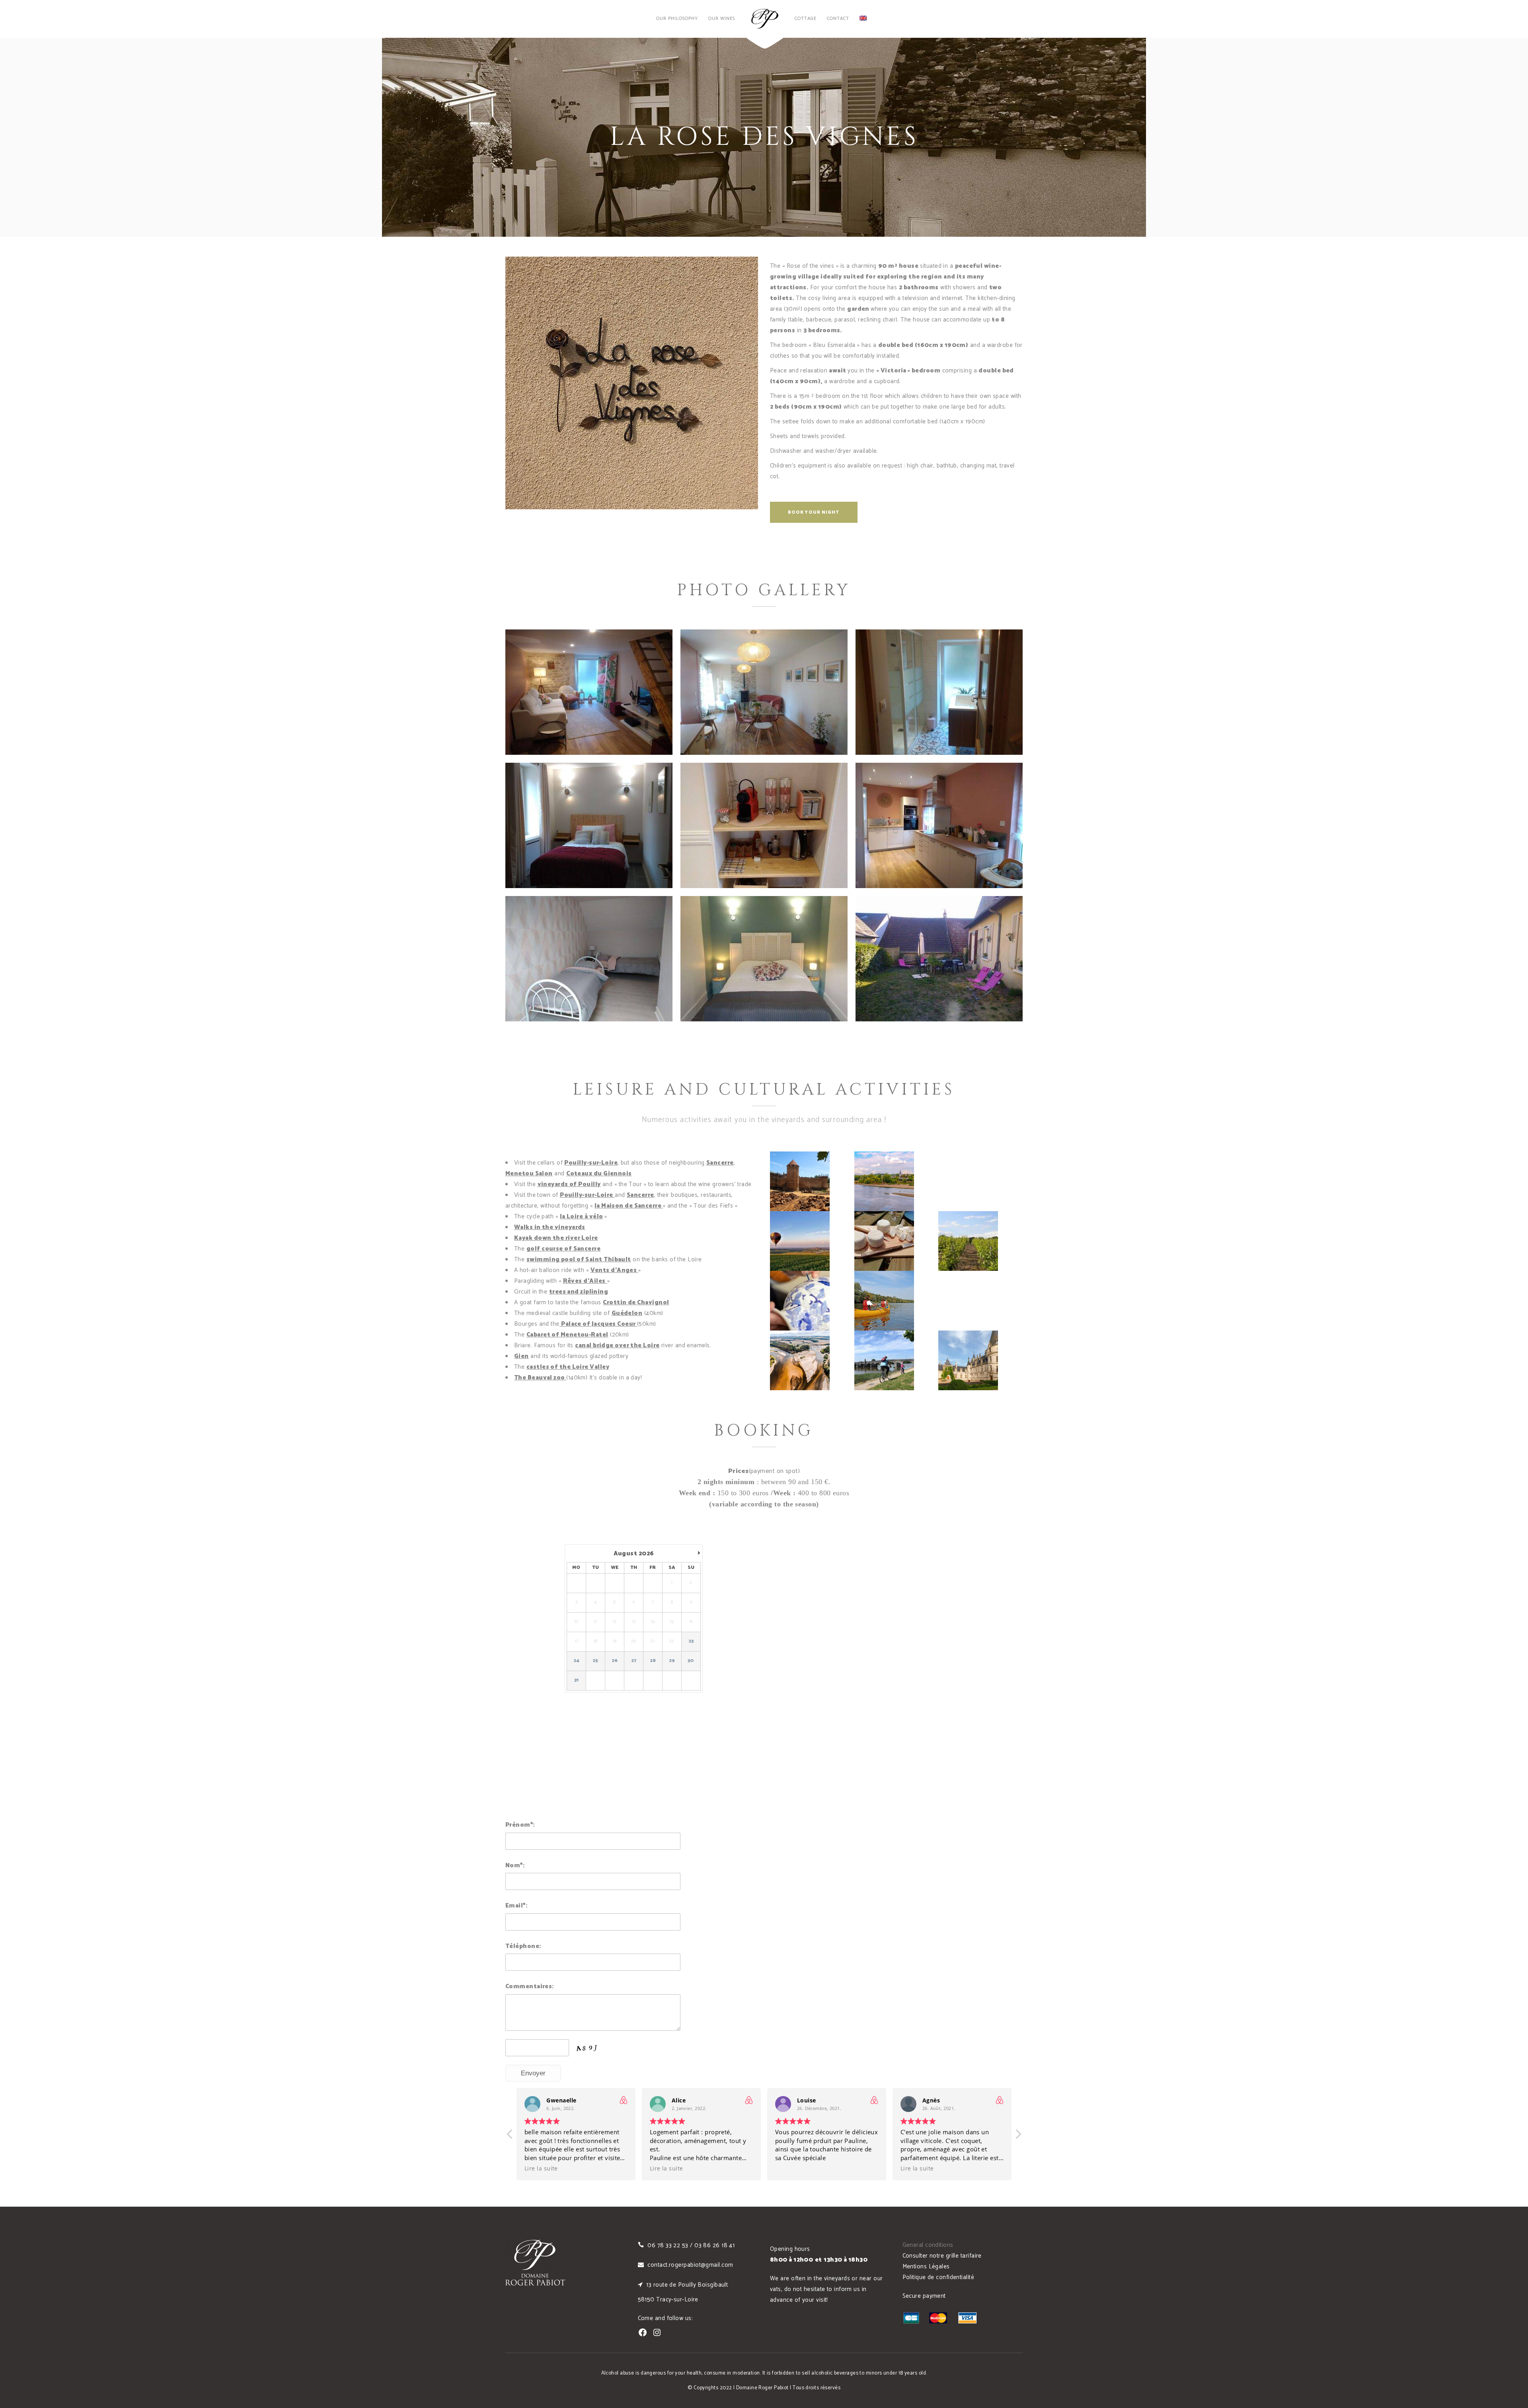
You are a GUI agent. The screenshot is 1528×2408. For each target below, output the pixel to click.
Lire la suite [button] (541, 2168)
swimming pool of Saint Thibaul (577, 1260)
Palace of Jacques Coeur (598, 1324)
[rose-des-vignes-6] (589, 959)
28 (653, 1661)
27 (634, 1661)
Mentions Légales (926, 2267)
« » (584, 1281)
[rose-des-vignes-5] (764, 825)
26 (615, 1661)
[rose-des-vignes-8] (764, 692)
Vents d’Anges (614, 1270)
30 (691, 1661)
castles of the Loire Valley (568, 1367)
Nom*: (515, 1865)
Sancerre (720, 1163)
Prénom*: (520, 1825)
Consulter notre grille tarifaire (942, 2256)
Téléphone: (523, 1946)
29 (672, 1661)
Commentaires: (530, 1986)
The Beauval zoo (540, 1378)
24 (577, 1661)
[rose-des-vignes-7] (939, 692)
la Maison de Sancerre (628, 1206)
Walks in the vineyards (550, 1227)
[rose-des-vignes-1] (764, 959)
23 (691, 1641)
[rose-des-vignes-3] (589, 825)
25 (595, 1661)
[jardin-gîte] (939, 959)
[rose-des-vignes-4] (939, 825)
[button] (1018, 2136)
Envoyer (533, 2073)
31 (577, 1680)
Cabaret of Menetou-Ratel (567, 1335)
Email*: (516, 1906)
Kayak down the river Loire (556, 1238)
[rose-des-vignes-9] (589, 692)
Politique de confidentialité (938, 2277)
